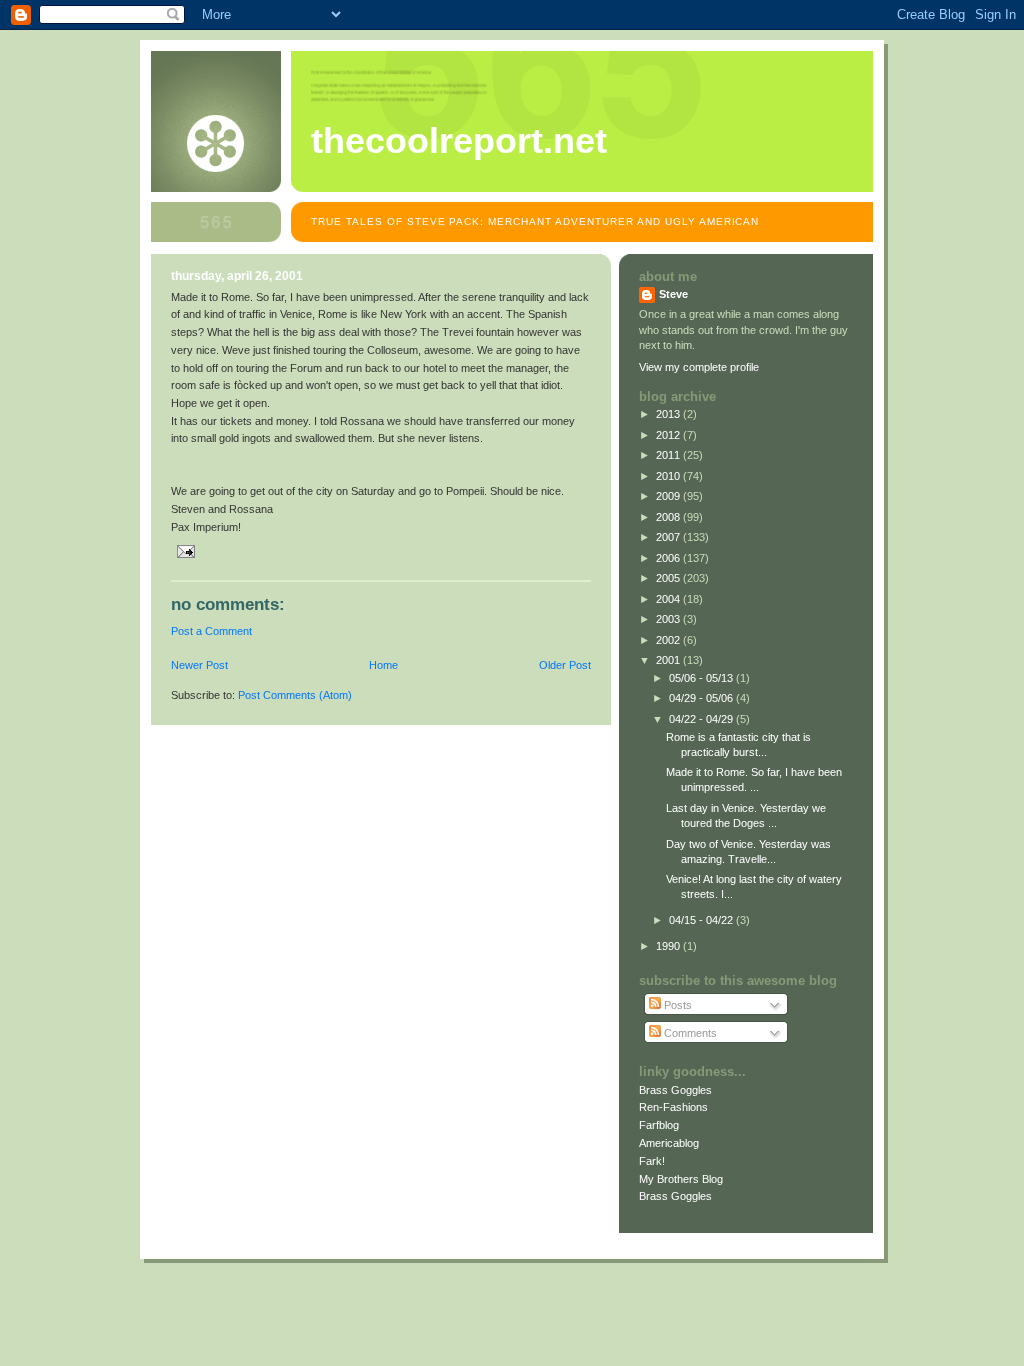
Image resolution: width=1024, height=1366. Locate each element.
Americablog (669, 1143)
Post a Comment (211, 631)
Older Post (565, 665)
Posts (676, 1005)
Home (383, 665)
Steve (673, 294)
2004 (669, 599)
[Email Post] (183, 551)
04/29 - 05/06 (702, 698)
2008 (669, 517)
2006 (669, 558)
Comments (689, 1033)
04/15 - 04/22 (702, 920)
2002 (669, 640)
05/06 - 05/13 (702, 678)
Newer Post (199, 665)
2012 (669, 435)
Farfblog (659, 1125)
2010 (669, 476)
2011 (669, 455)
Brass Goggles (675, 1090)
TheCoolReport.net (459, 141)
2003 (669, 619)
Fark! (652, 1161)
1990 (669, 946)
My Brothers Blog (681, 1179)
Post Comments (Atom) (295, 695)
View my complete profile (699, 367)
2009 (669, 496)
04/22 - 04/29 (702, 719)
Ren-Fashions (673, 1107)
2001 (669, 660)
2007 (669, 537)
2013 (669, 414)
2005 (669, 578)
